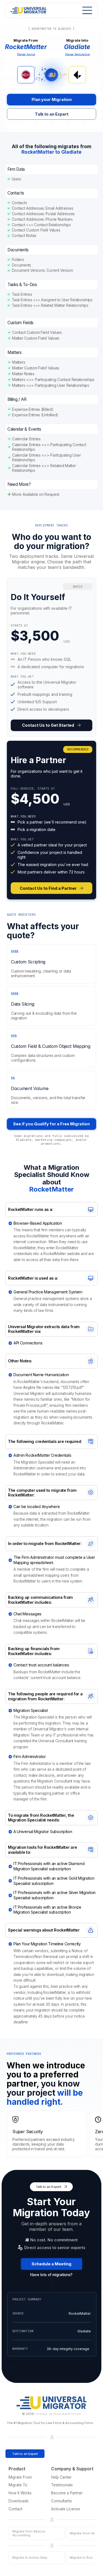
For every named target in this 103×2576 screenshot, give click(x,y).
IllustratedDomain (67, 2414)
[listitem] (51, 657)
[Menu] (86, 10)
